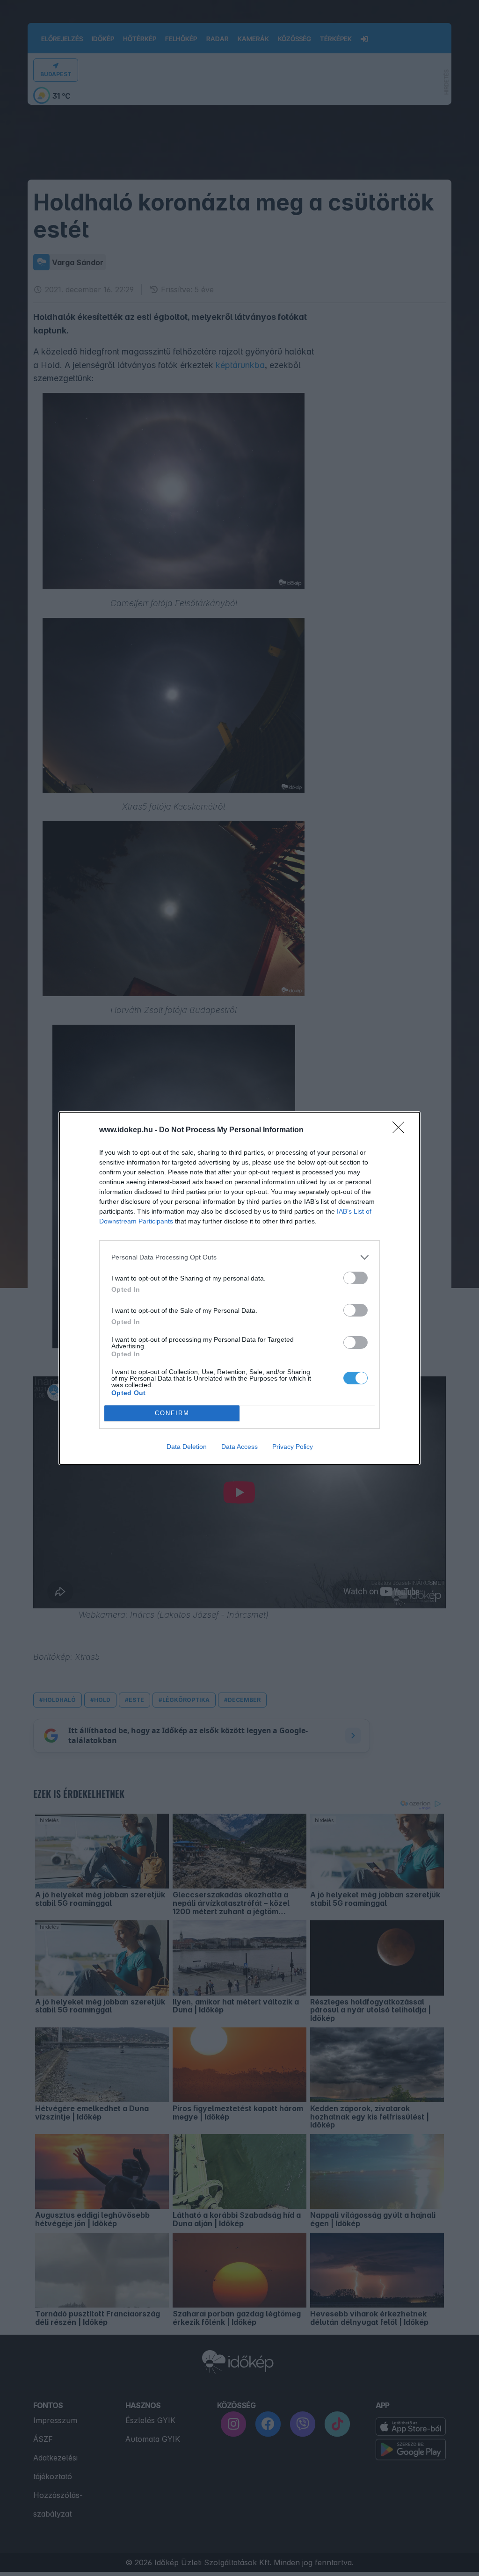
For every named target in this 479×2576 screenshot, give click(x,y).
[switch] (356, 1278)
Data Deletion (187, 1447)
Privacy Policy (293, 1447)
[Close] (401, 1130)
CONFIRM (172, 1413)
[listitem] (239, 1257)
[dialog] (239, 1288)
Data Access (239, 1447)
